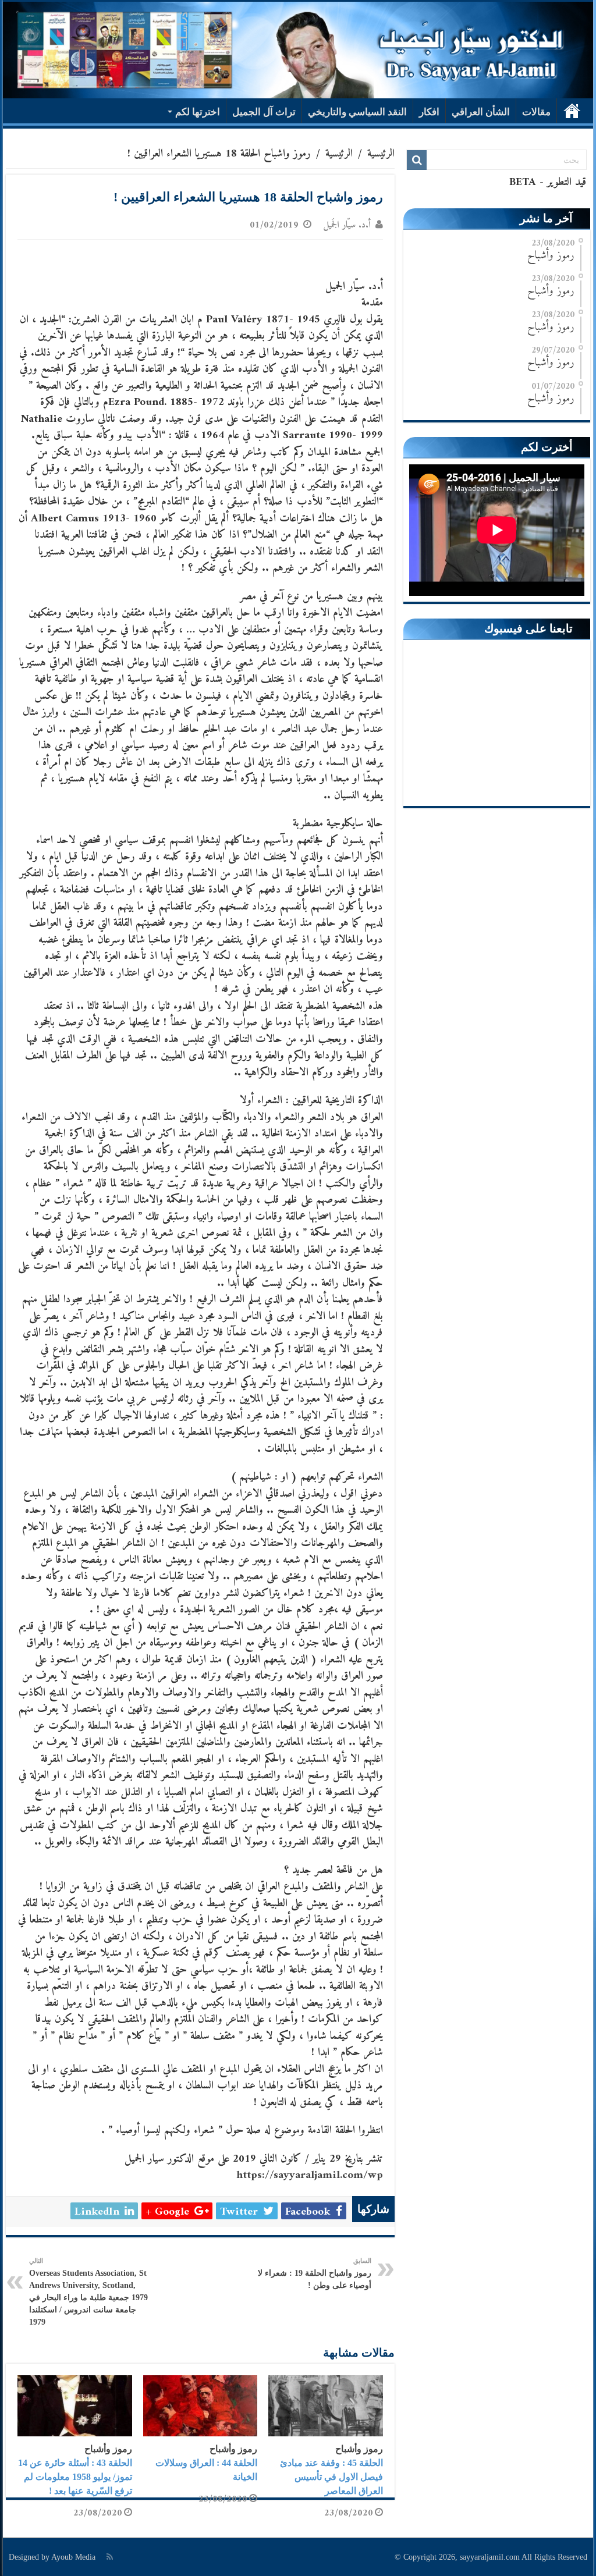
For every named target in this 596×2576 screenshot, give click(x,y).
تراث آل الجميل (264, 112)
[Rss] (110, 2557)
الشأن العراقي (481, 112)
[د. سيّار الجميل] (298, 50)
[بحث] (417, 160)
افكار (429, 112)
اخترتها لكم (198, 112)
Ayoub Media (73, 2557)
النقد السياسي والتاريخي (357, 112)
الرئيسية (572, 111)
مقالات (536, 112)
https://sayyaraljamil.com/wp (310, 2175)
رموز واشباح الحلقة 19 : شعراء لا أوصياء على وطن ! (315, 2273)
